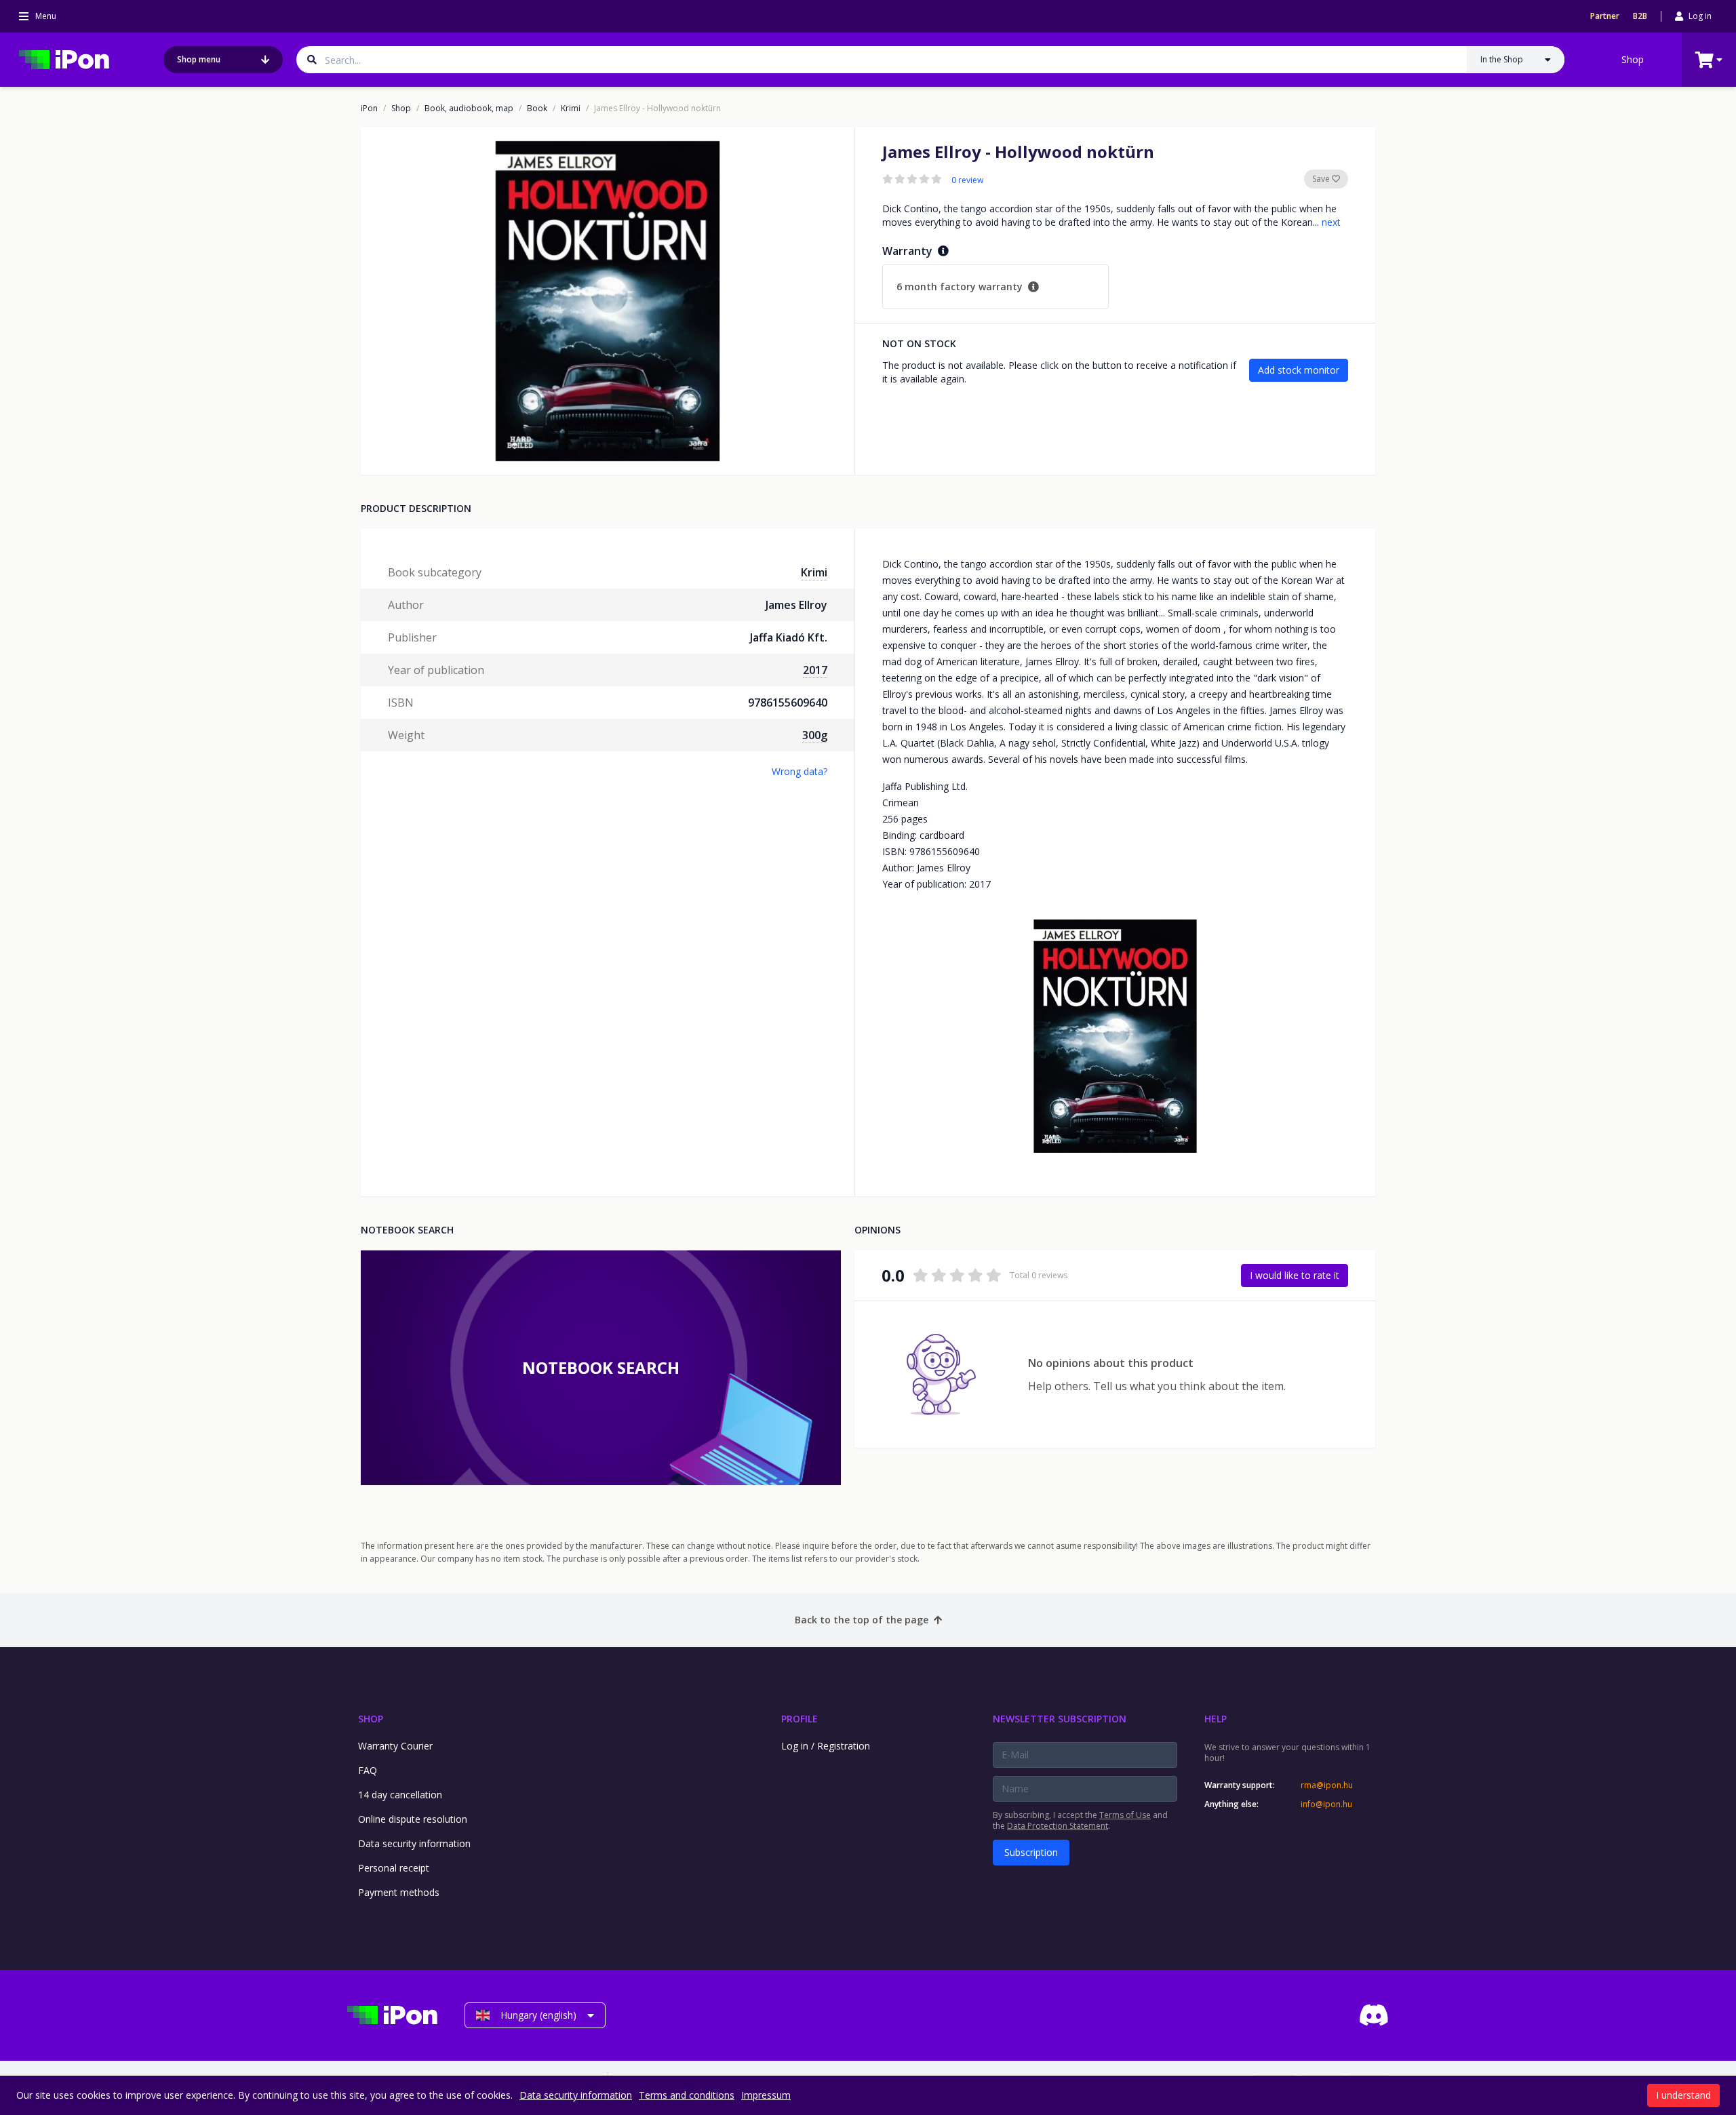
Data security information (414, 1843)
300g (815, 735)
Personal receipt (394, 1868)
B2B (1640, 16)
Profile (800, 1719)
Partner (1605, 16)
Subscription (1031, 1852)
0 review (967, 180)
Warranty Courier (395, 1746)
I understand (1683, 2095)
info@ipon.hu (1326, 1804)
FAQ (368, 1770)
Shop (1633, 59)
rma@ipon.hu (1327, 1785)
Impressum (766, 2095)
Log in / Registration (826, 1746)
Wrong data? (800, 771)
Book (537, 108)
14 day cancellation (400, 1795)
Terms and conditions (687, 2095)
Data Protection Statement (1058, 1826)
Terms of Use (1125, 1815)
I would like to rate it (1295, 1275)
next (1331, 222)
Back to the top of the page (862, 1620)
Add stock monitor (1299, 370)
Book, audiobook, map (469, 108)
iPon (369, 108)
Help (1216, 1719)
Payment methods (399, 1892)
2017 (815, 670)
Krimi (571, 108)
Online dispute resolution (413, 1819)
